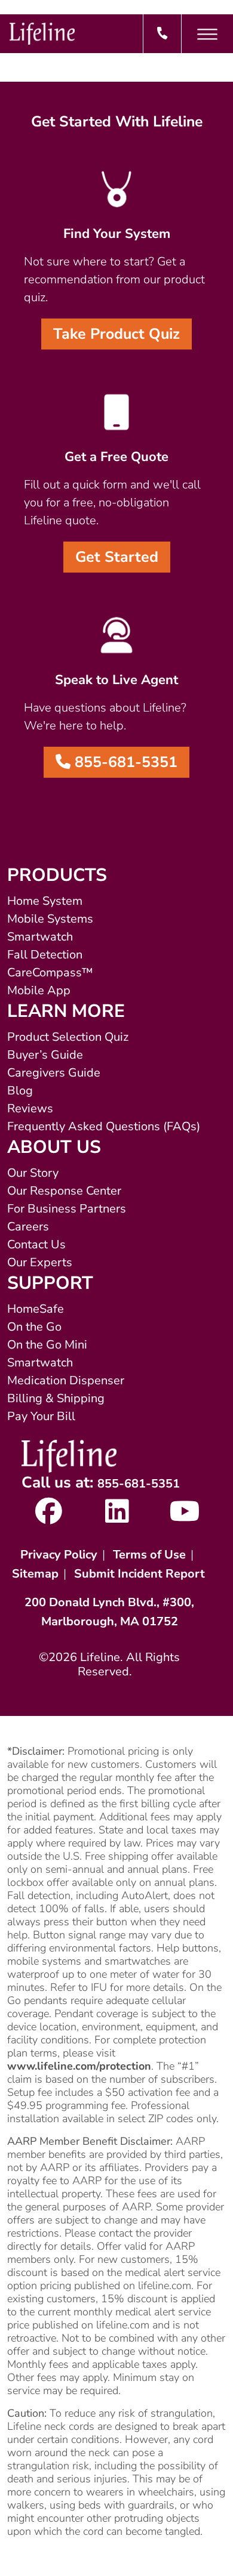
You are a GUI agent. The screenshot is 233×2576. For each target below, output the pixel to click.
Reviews (30, 1108)
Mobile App (39, 990)
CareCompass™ (50, 972)
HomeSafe (36, 1309)
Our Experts (40, 1262)
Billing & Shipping (56, 1398)
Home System (45, 901)
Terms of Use (149, 1555)
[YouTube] (185, 1517)
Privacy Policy (59, 1555)
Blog (20, 1091)
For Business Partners (67, 1209)
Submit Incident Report (140, 1574)
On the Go (34, 1327)
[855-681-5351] (162, 34)
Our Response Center (64, 1191)
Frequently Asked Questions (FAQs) (104, 1126)
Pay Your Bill (41, 1416)
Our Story (33, 1173)
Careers (28, 1227)
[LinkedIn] (117, 1517)
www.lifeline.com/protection (79, 2066)
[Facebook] (49, 1517)
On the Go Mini (47, 1345)
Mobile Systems (50, 919)
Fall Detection (45, 955)
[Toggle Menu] (207, 34)
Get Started (117, 557)
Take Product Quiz (116, 334)
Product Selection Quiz (68, 1037)
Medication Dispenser (66, 1380)
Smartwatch (40, 937)
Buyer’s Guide (45, 1055)
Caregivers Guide (54, 1073)
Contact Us (36, 1244)
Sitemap (35, 1574)
